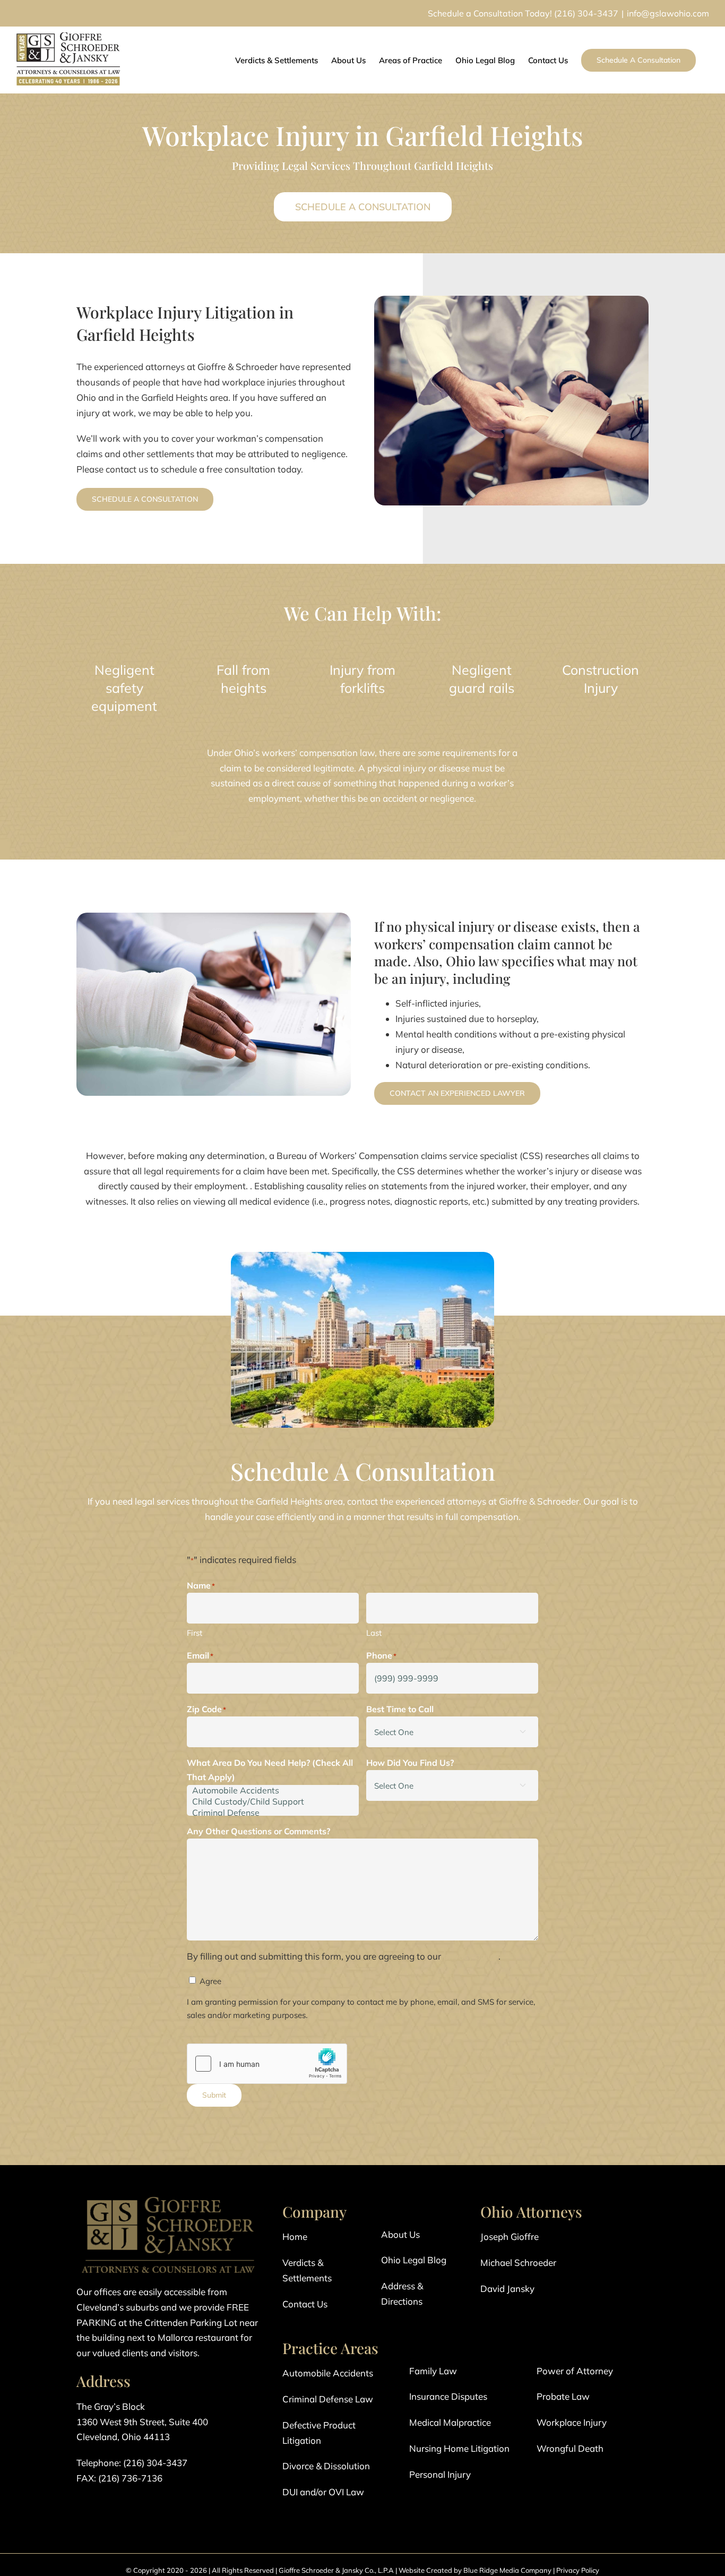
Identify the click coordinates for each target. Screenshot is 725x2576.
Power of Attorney (575, 2371)
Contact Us (305, 2304)
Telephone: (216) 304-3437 (132, 2463)
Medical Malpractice (450, 2422)
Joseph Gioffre (510, 2236)
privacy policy (471, 1956)
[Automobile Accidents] (273, 1791)
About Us (400, 2234)
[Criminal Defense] (273, 1813)
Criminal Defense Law (328, 2399)
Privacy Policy (578, 2570)
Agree (210, 1981)
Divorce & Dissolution (326, 2466)
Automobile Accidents (328, 2373)
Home (295, 2236)
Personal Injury (440, 2474)
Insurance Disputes (448, 2396)
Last (374, 1633)
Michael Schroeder (518, 2262)
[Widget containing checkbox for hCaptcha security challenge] (267, 2064)
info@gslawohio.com (668, 13)
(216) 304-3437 (586, 13)
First (195, 1633)
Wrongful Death (570, 2448)
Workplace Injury (572, 2422)
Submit (214, 2095)
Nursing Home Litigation (459, 2448)
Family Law (433, 2371)
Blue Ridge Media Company (507, 2570)
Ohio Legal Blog (414, 2260)
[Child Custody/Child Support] (273, 1802)
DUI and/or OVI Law (323, 2492)
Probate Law (563, 2396)
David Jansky (507, 2289)
